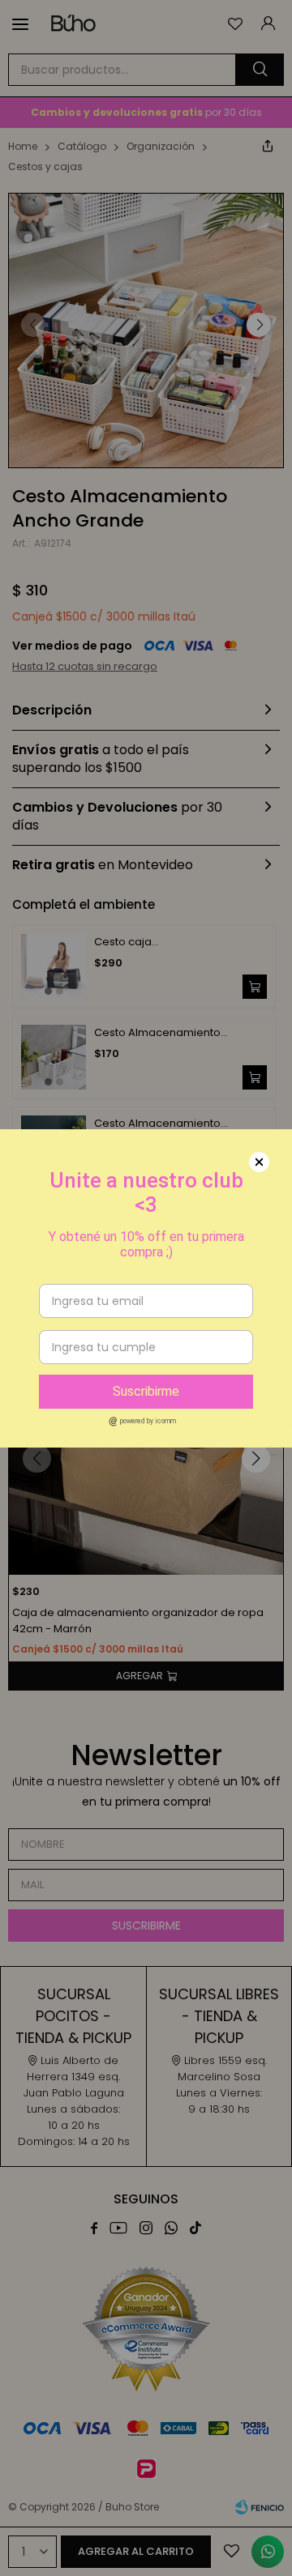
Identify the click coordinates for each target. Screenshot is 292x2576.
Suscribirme (146, 1391)
